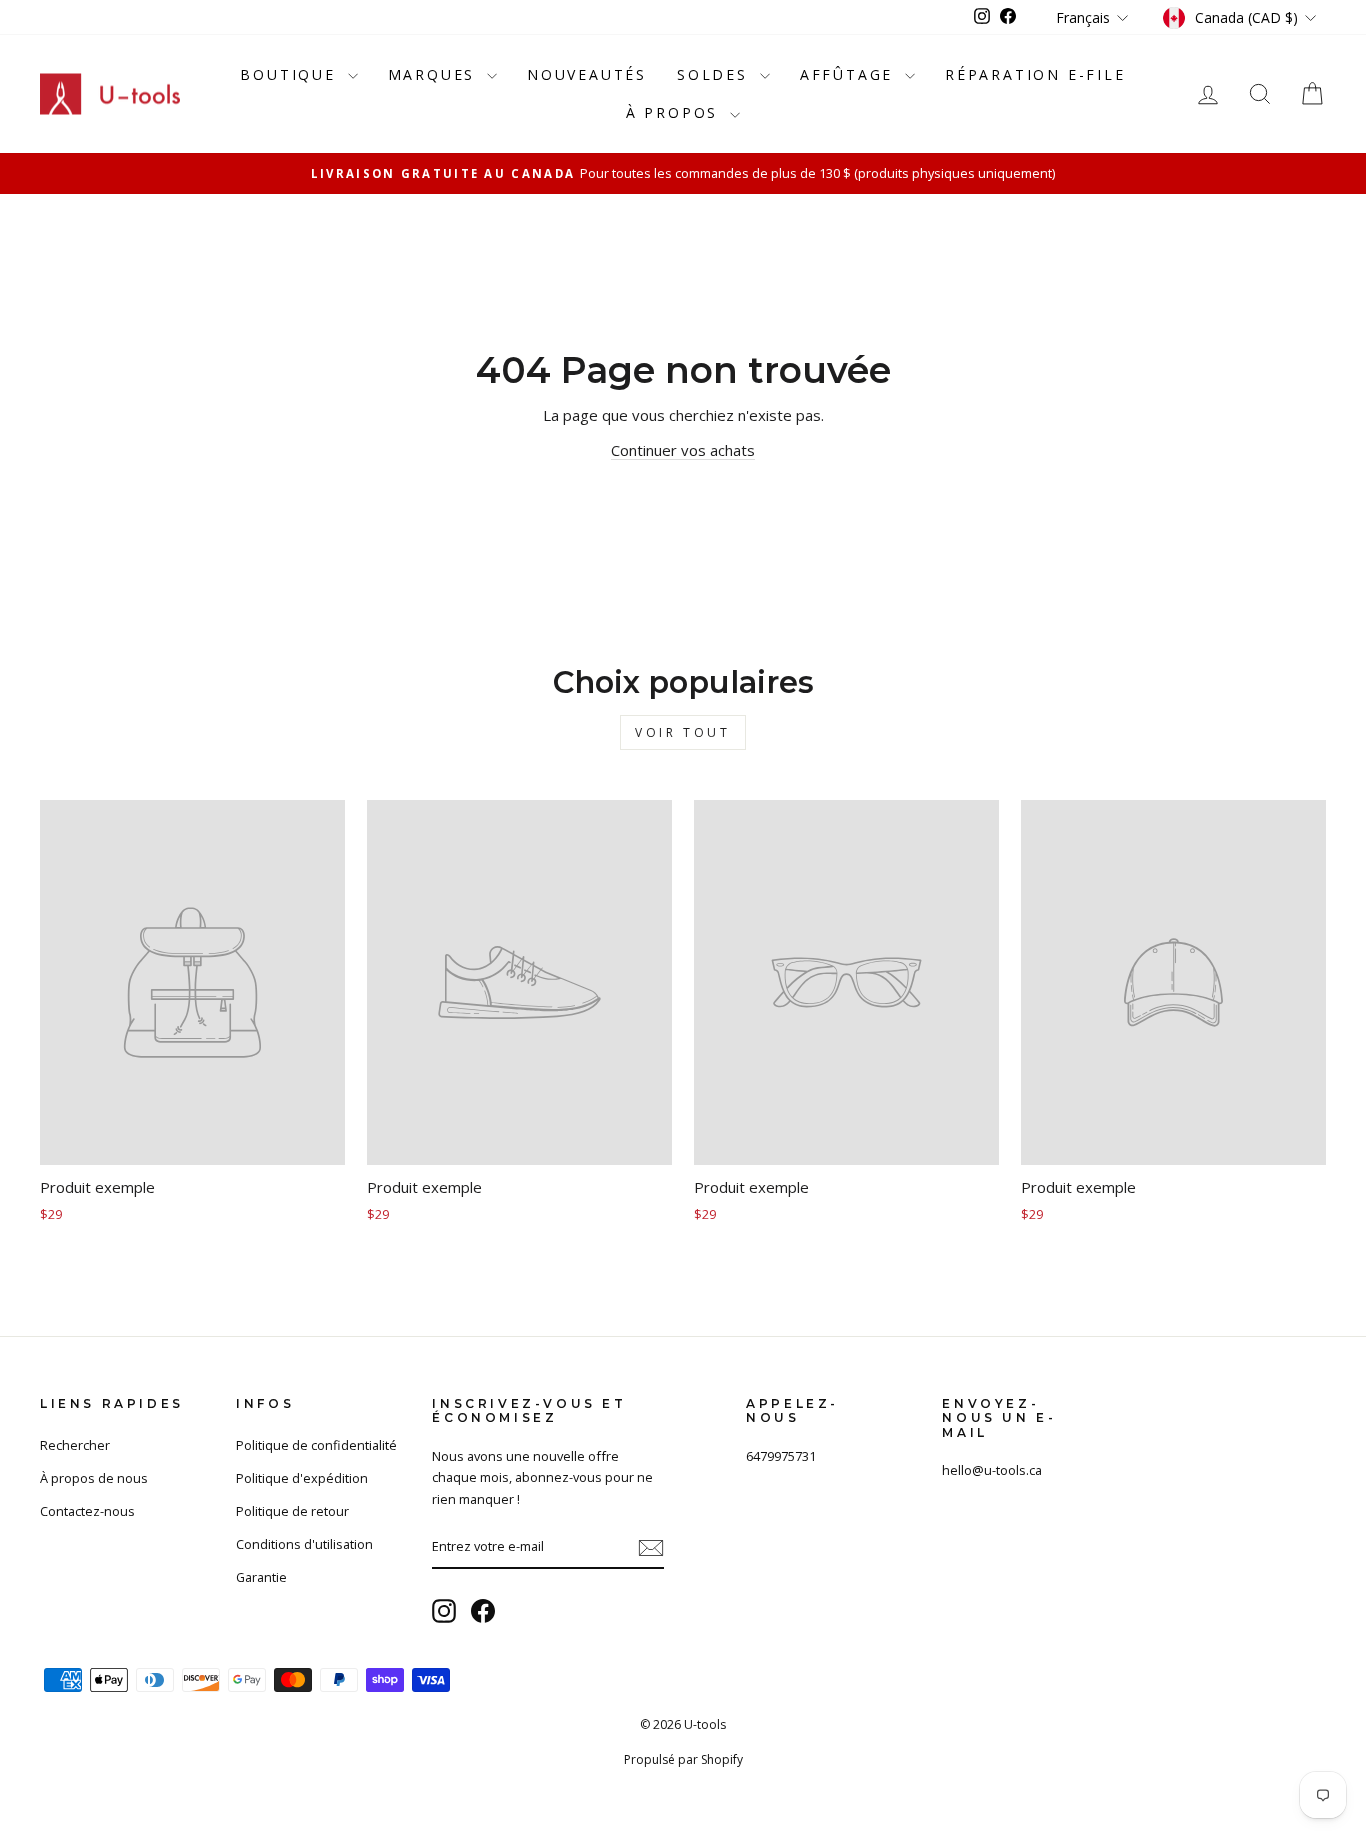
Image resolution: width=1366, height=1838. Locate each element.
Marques (435, 74)
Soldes (716, 74)
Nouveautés (587, 74)
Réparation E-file (1035, 74)
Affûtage (850, 74)
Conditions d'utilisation (304, 1544)
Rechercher (75, 1445)
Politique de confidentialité (316, 1445)
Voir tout (682, 732)
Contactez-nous (87, 1511)
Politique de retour (292, 1511)
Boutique (291, 74)
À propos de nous (94, 1478)
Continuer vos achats (683, 450)
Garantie (261, 1577)
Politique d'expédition (302, 1478)
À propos (675, 112)
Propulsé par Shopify (683, 1759)
